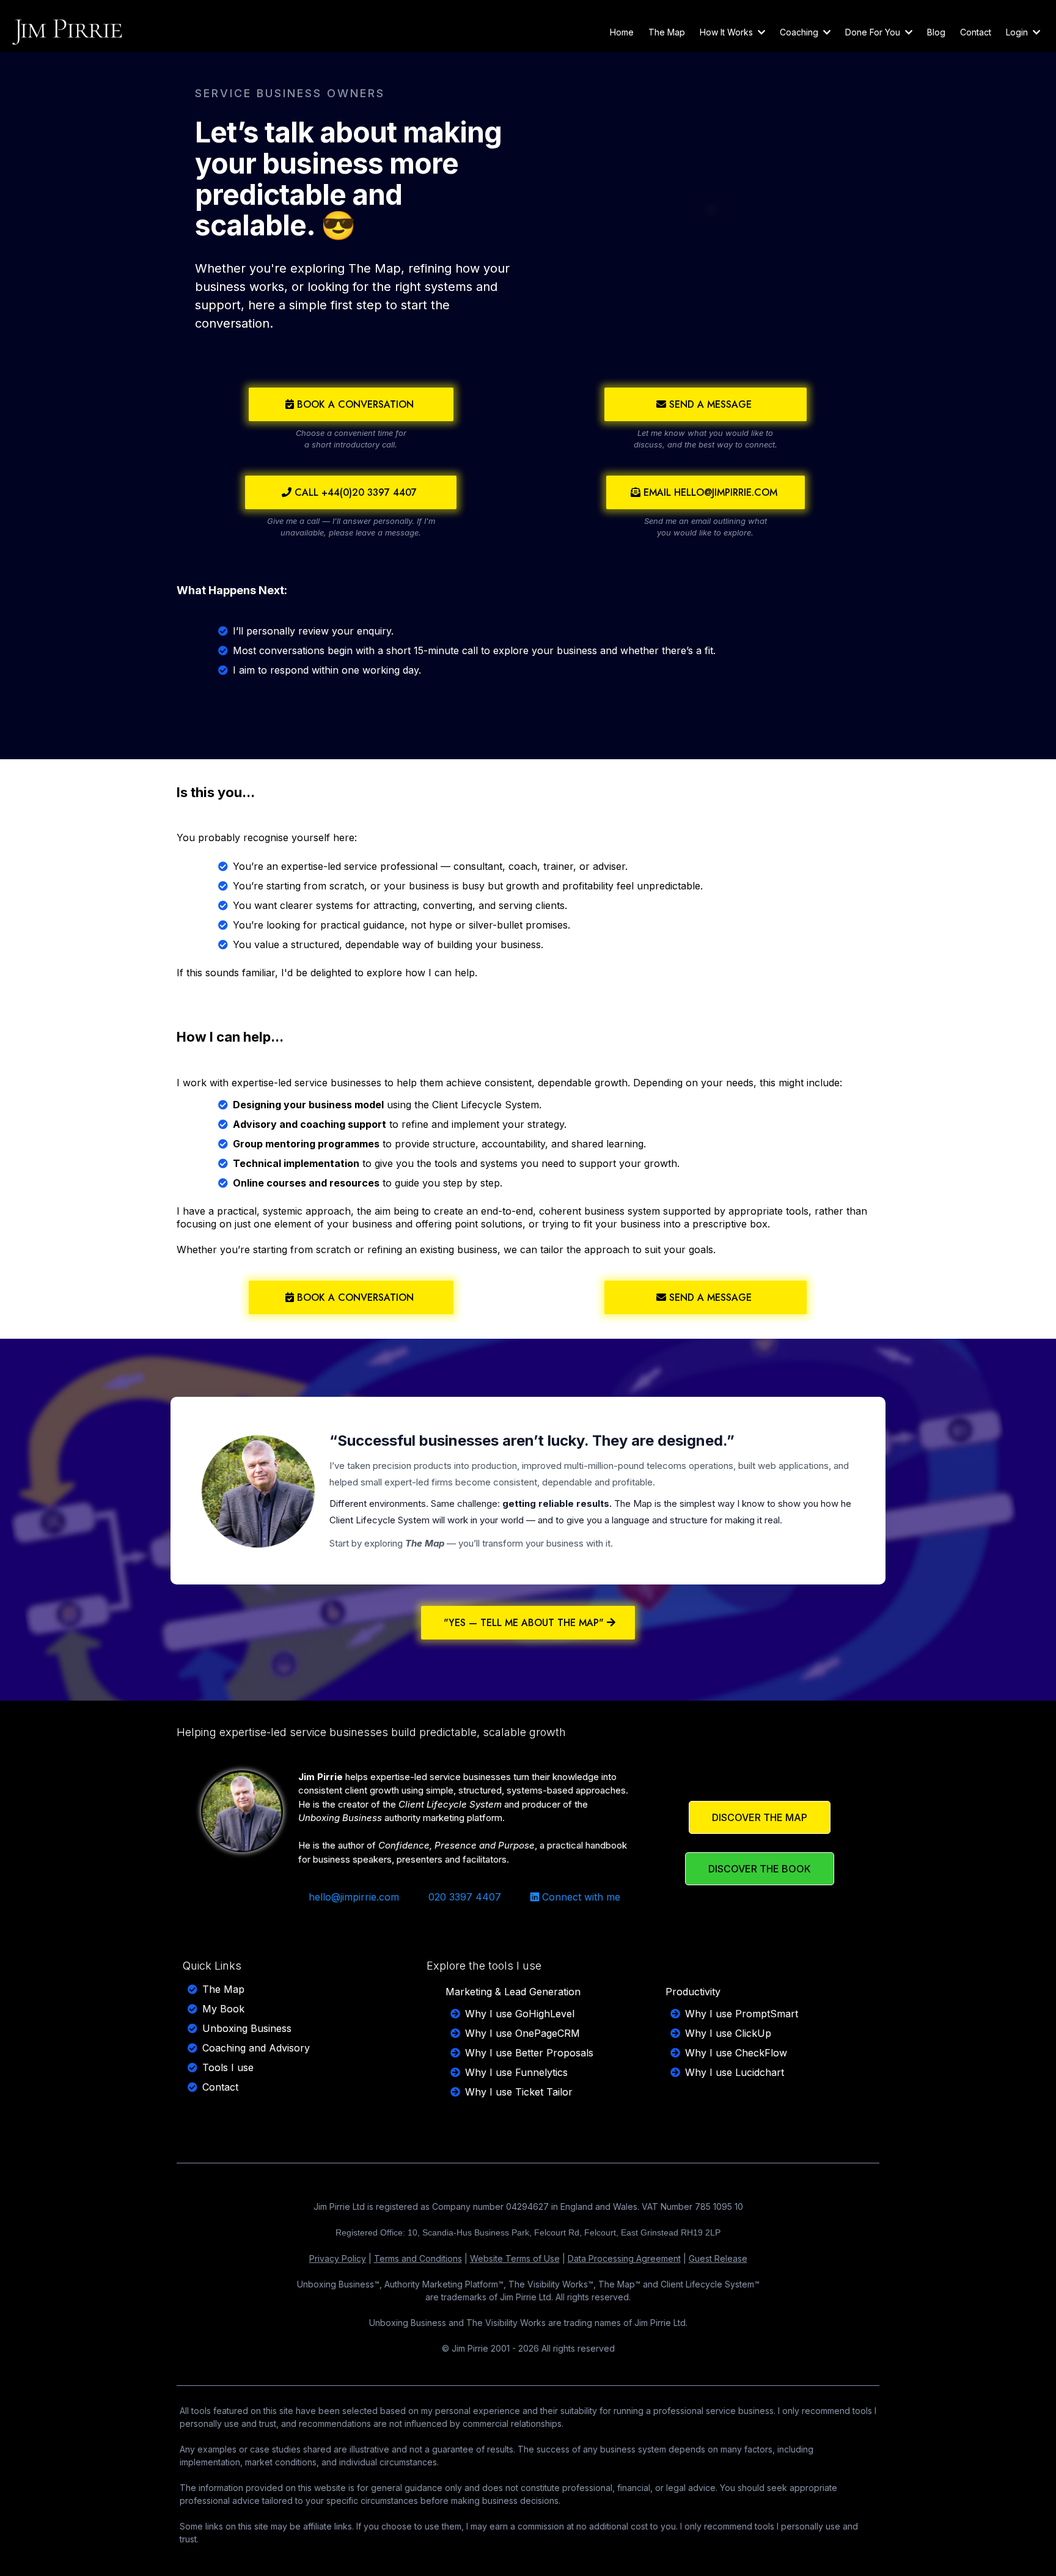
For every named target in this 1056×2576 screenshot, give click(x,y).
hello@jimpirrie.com (354, 1897)
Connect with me (581, 1897)
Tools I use (228, 2067)
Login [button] (1018, 32)
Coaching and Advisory (256, 2048)
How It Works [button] (728, 32)
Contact (220, 2087)
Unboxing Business (247, 2028)
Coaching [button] (800, 32)
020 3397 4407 (465, 1897)
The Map (223, 1989)
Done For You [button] (874, 32)
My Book (223, 2009)
